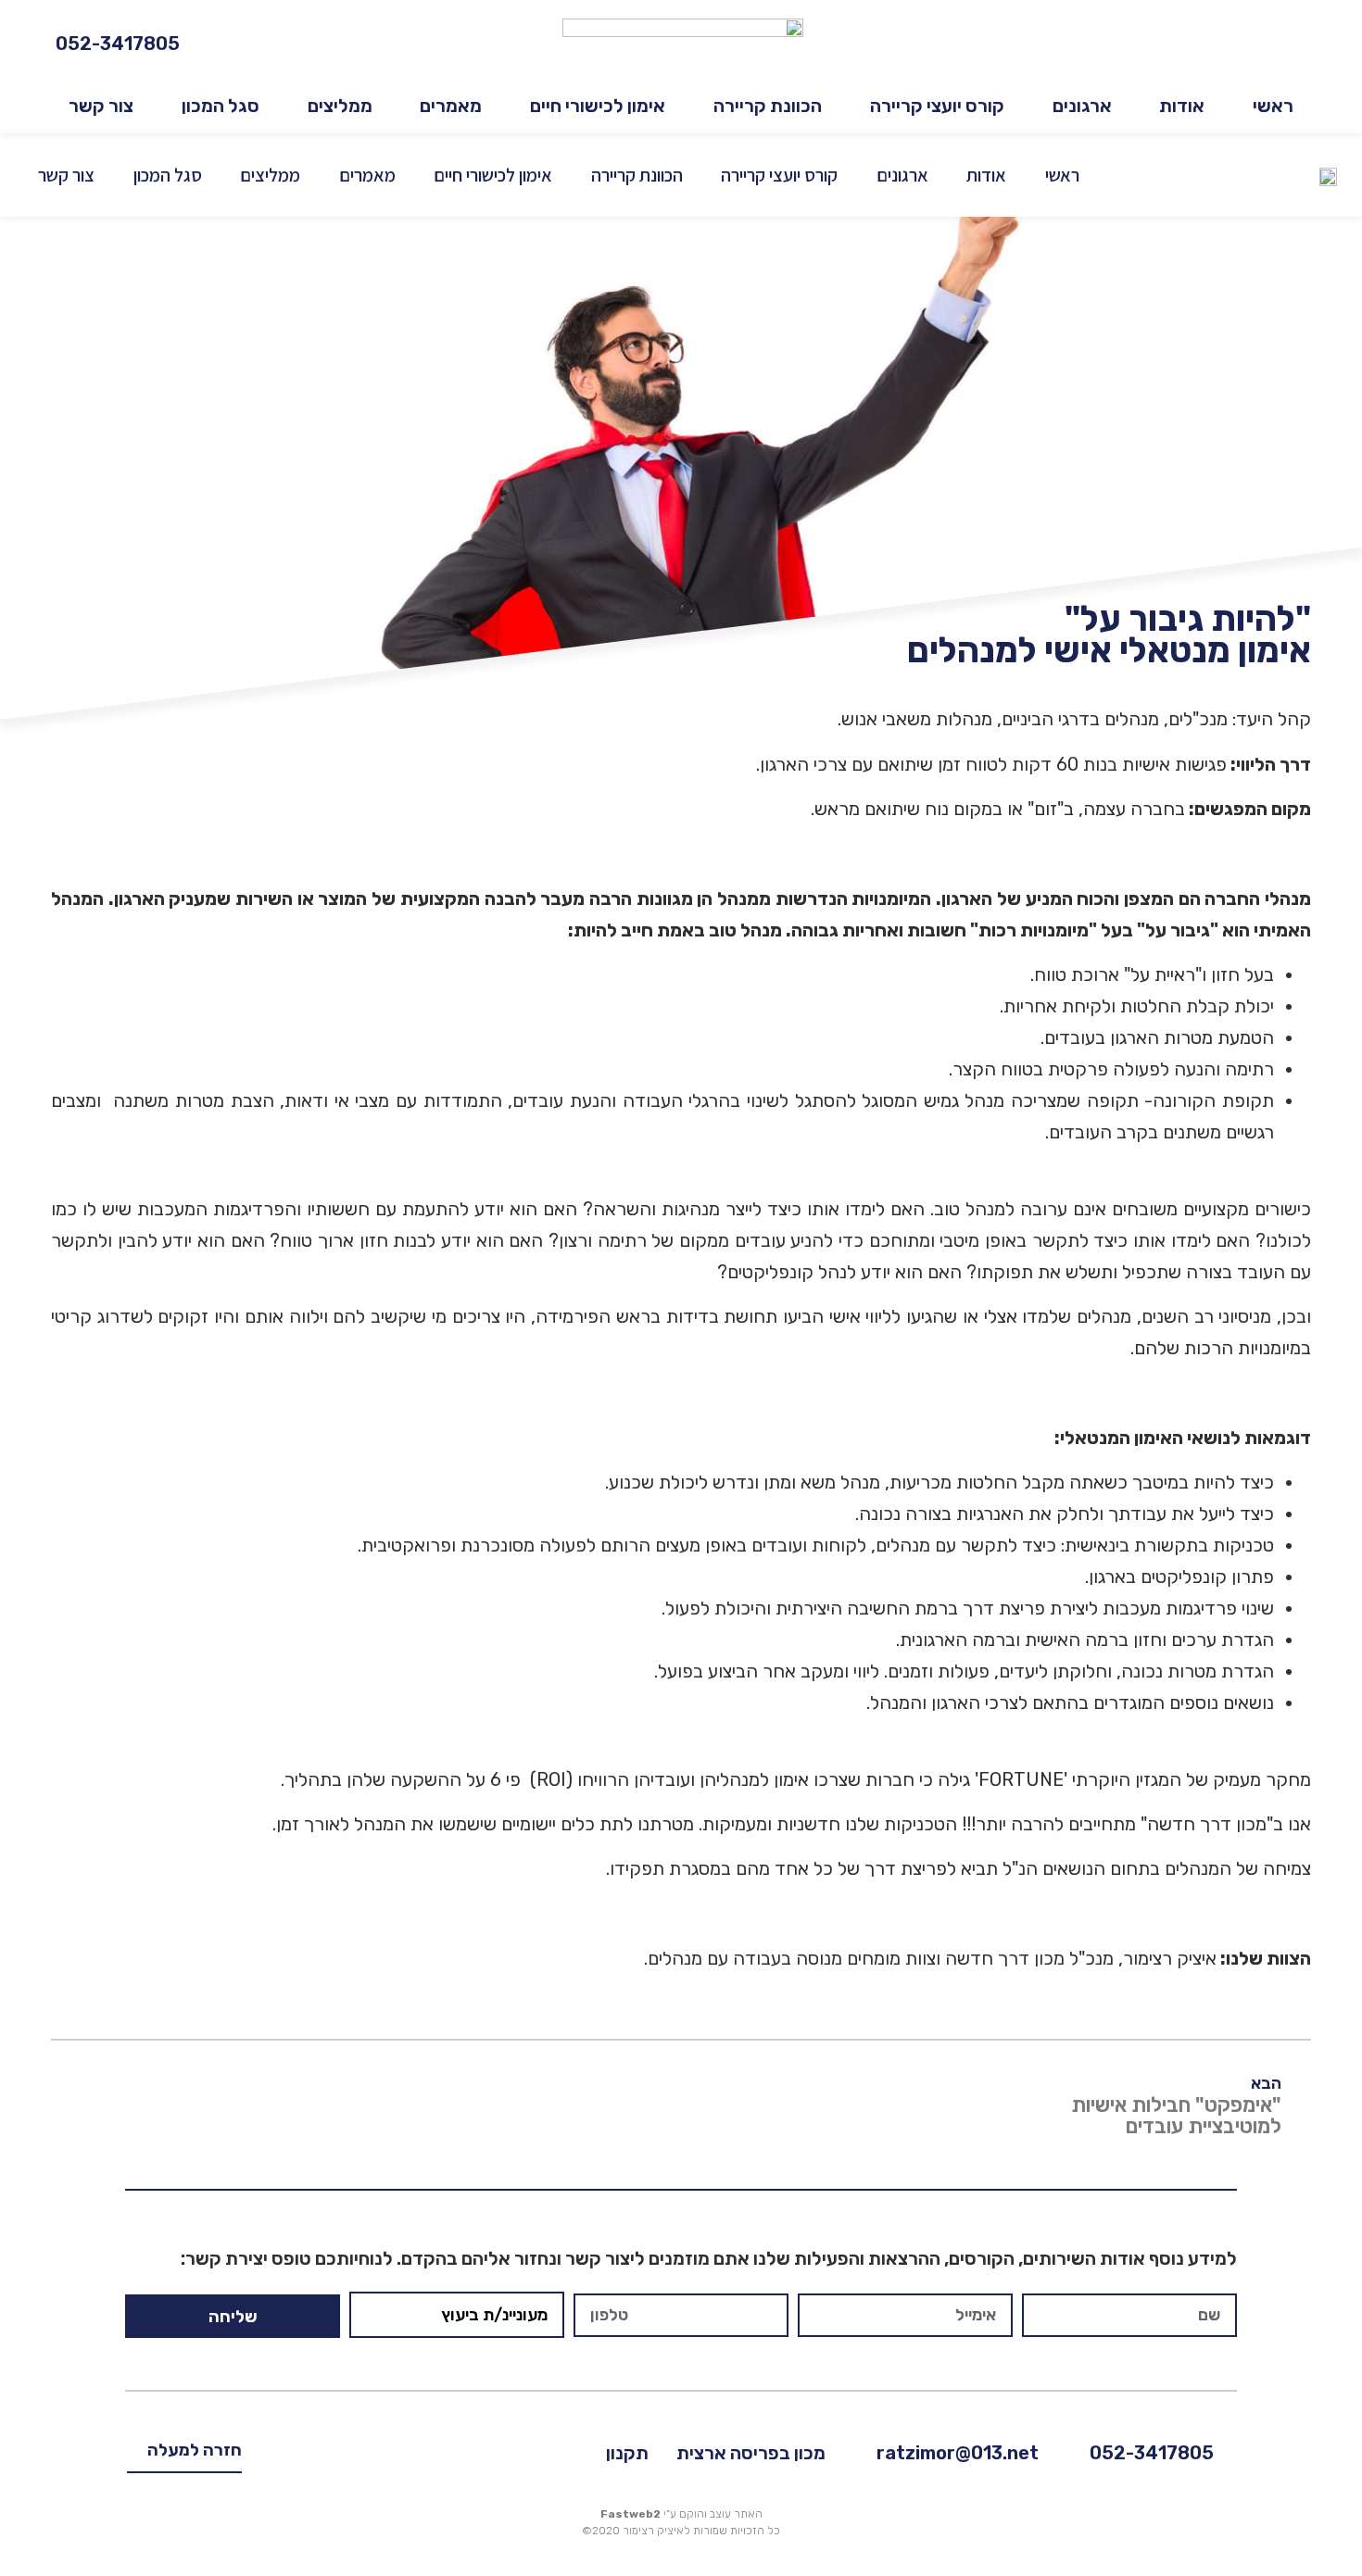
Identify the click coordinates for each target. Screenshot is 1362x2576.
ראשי (1273, 106)
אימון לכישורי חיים (598, 106)
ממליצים (340, 106)
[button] (184, 2456)
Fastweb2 (631, 2514)
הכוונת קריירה (768, 106)
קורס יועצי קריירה (937, 106)
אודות (1182, 106)
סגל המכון (221, 106)
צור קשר (101, 106)
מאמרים (451, 106)
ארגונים (1082, 106)
